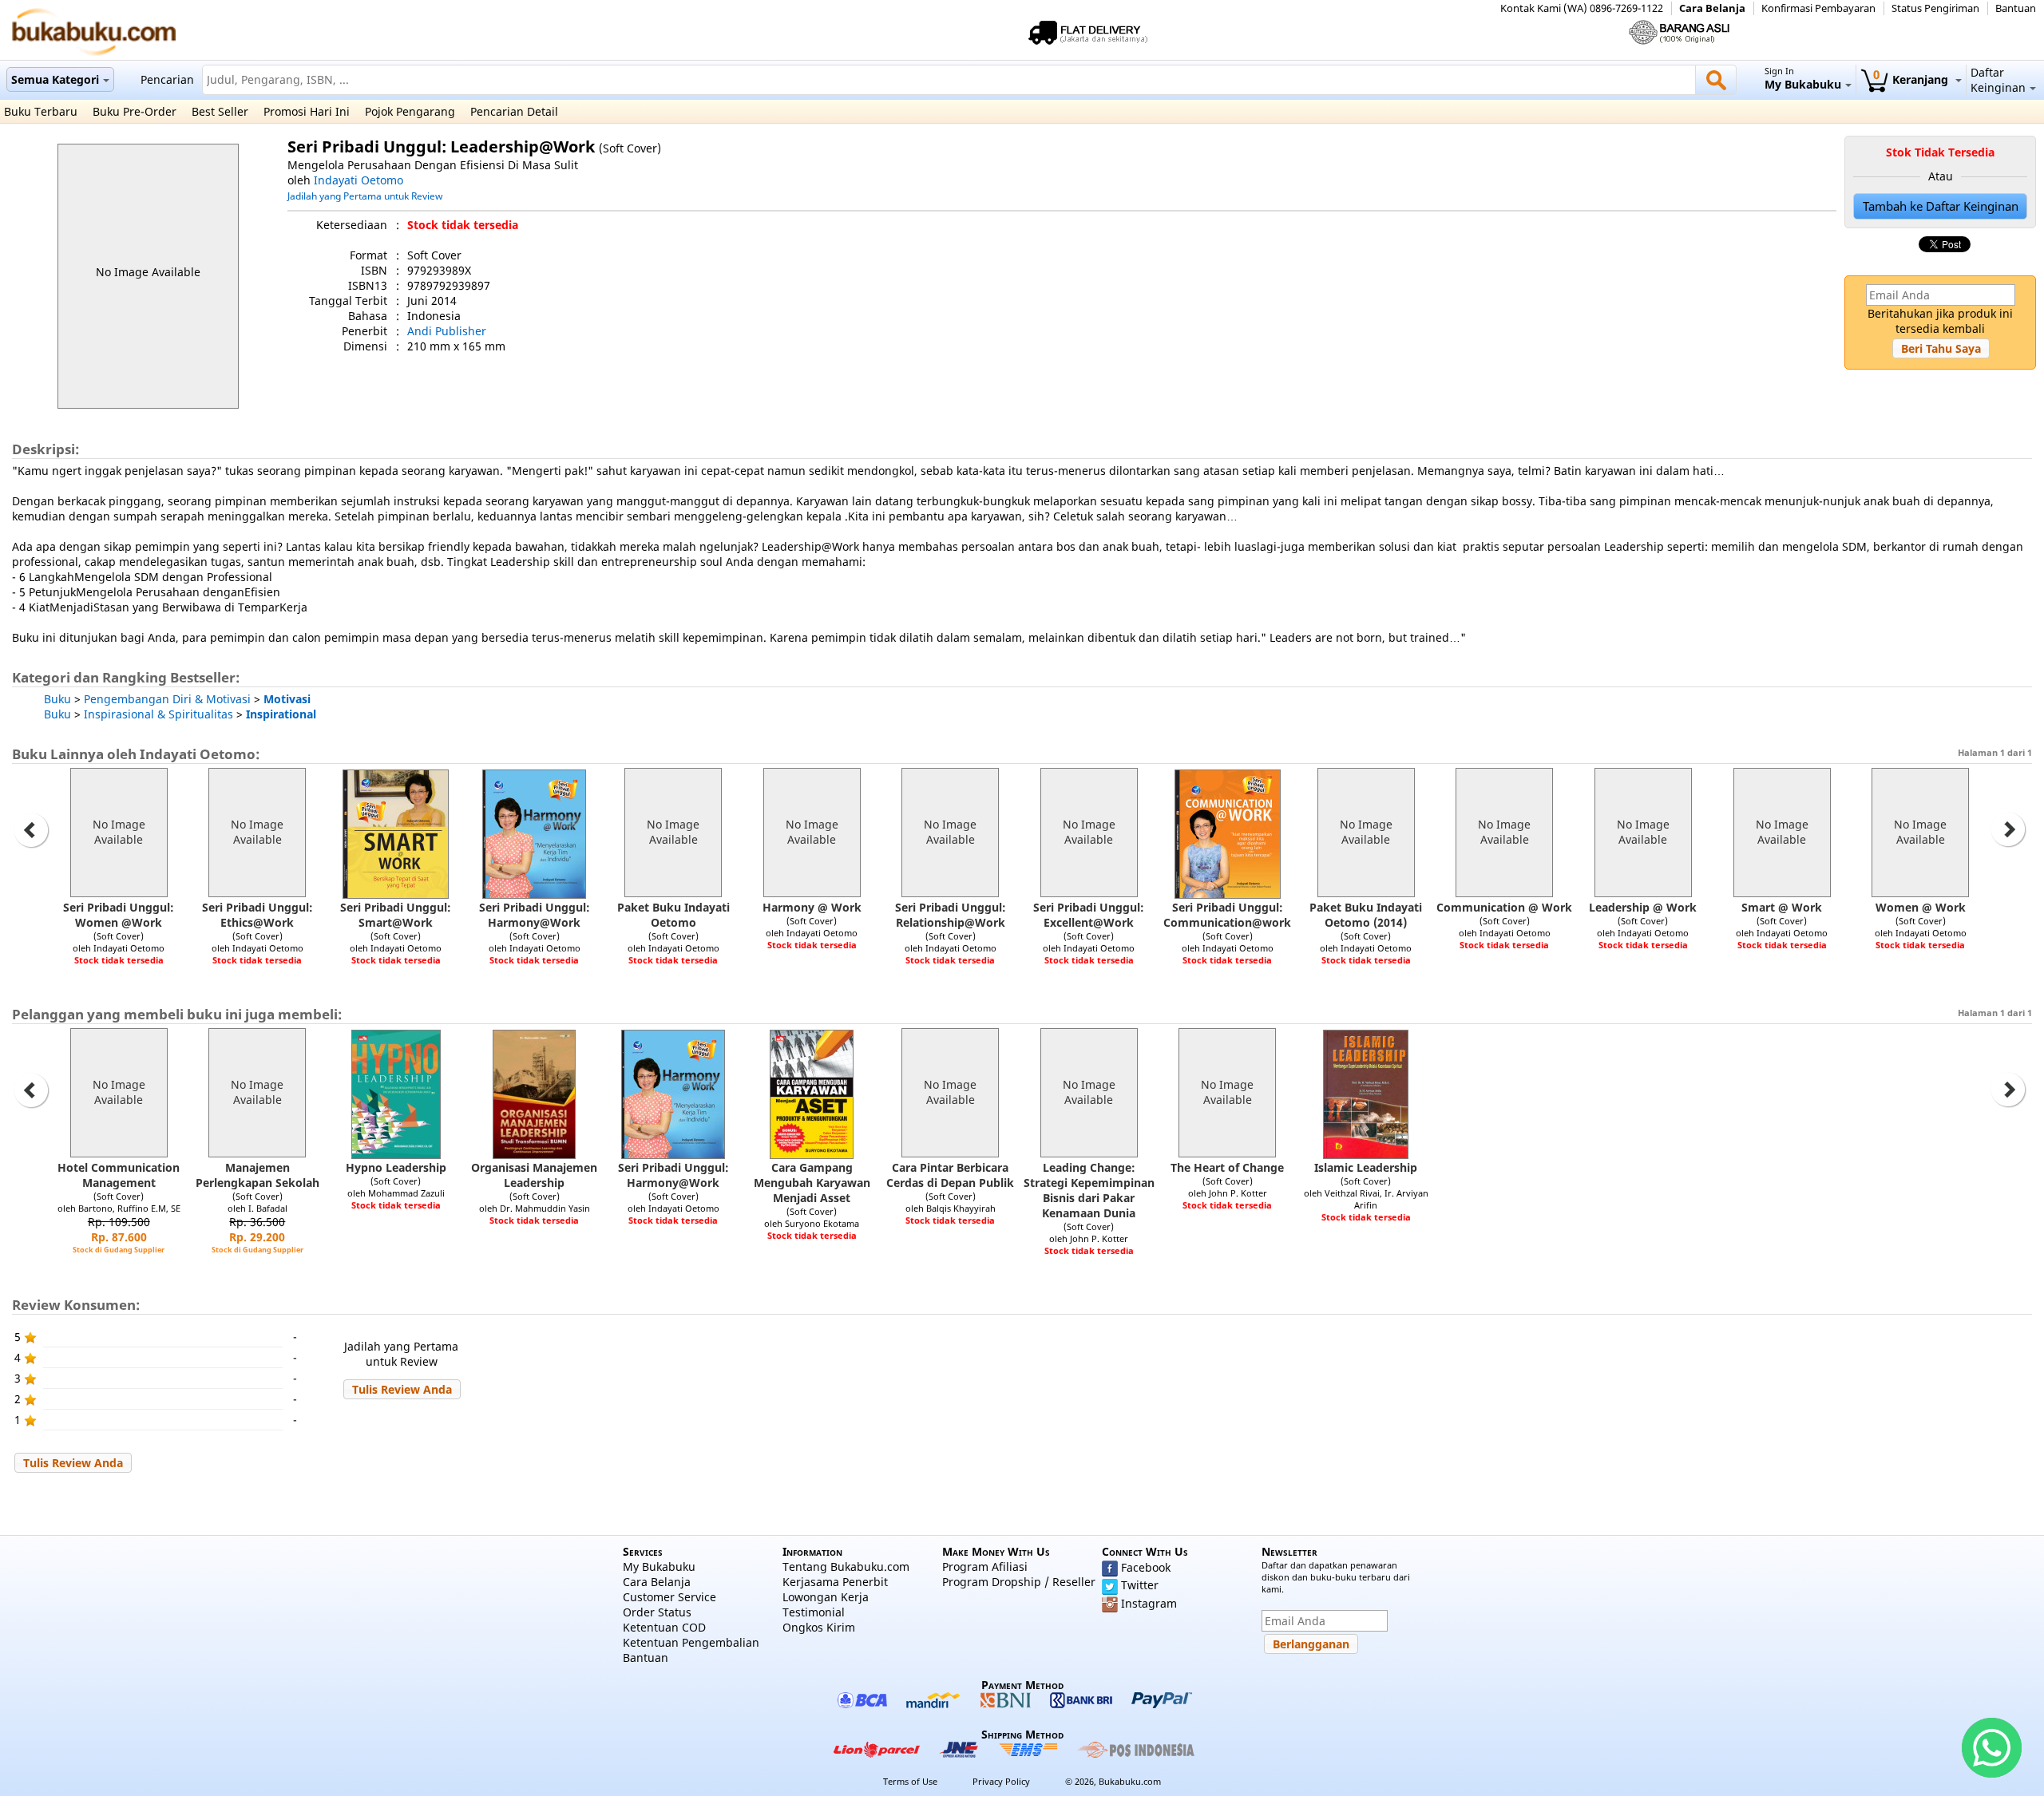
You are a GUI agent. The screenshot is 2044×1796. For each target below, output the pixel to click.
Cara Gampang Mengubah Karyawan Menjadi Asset (812, 1183)
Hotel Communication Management (119, 1175)
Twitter (1140, 1585)
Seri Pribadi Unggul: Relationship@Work (951, 915)
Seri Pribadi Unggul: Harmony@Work (535, 915)
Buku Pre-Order (135, 111)
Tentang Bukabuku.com (846, 1567)
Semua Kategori (55, 79)
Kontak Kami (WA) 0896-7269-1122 (1582, 8)
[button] (1941, 348)
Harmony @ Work (812, 907)
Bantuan (2016, 8)
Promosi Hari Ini (307, 111)
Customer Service (669, 1597)
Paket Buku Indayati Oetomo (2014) (1366, 915)
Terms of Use (910, 1781)
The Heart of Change (1227, 1167)
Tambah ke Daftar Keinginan (1941, 206)
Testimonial (814, 1612)
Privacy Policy (1001, 1781)
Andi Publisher (447, 331)
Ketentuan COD (664, 1627)
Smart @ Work (1782, 907)
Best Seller (220, 111)
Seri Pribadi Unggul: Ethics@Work (257, 915)
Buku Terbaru (41, 111)
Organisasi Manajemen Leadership (534, 1175)
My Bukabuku (659, 1567)
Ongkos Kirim (819, 1627)
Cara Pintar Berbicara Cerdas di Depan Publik (950, 1175)
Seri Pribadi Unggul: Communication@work (1227, 915)
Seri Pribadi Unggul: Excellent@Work (1089, 915)
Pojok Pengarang (410, 111)
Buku (57, 699)
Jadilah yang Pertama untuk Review (365, 196)
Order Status (657, 1612)
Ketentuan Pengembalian (691, 1642)
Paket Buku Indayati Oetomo (673, 915)
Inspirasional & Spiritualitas (158, 714)
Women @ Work (1921, 907)
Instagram (1149, 1603)
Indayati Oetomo (358, 180)
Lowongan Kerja (826, 1597)
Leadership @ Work (1643, 907)
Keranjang (1912, 79)
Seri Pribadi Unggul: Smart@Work (396, 915)
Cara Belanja (1712, 8)
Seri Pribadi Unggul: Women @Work (119, 915)
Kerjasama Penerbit (835, 1582)
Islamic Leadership (1366, 1167)
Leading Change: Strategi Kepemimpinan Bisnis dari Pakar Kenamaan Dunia (1089, 1190)
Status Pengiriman (1935, 8)
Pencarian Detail (514, 111)
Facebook (1146, 1567)
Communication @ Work (1504, 907)
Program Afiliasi (985, 1567)
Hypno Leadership (396, 1167)
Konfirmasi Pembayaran (1818, 8)
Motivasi (287, 699)
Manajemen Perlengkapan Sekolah (257, 1175)
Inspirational (281, 714)
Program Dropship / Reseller (1019, 1582)
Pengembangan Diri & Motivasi (167, 699)
